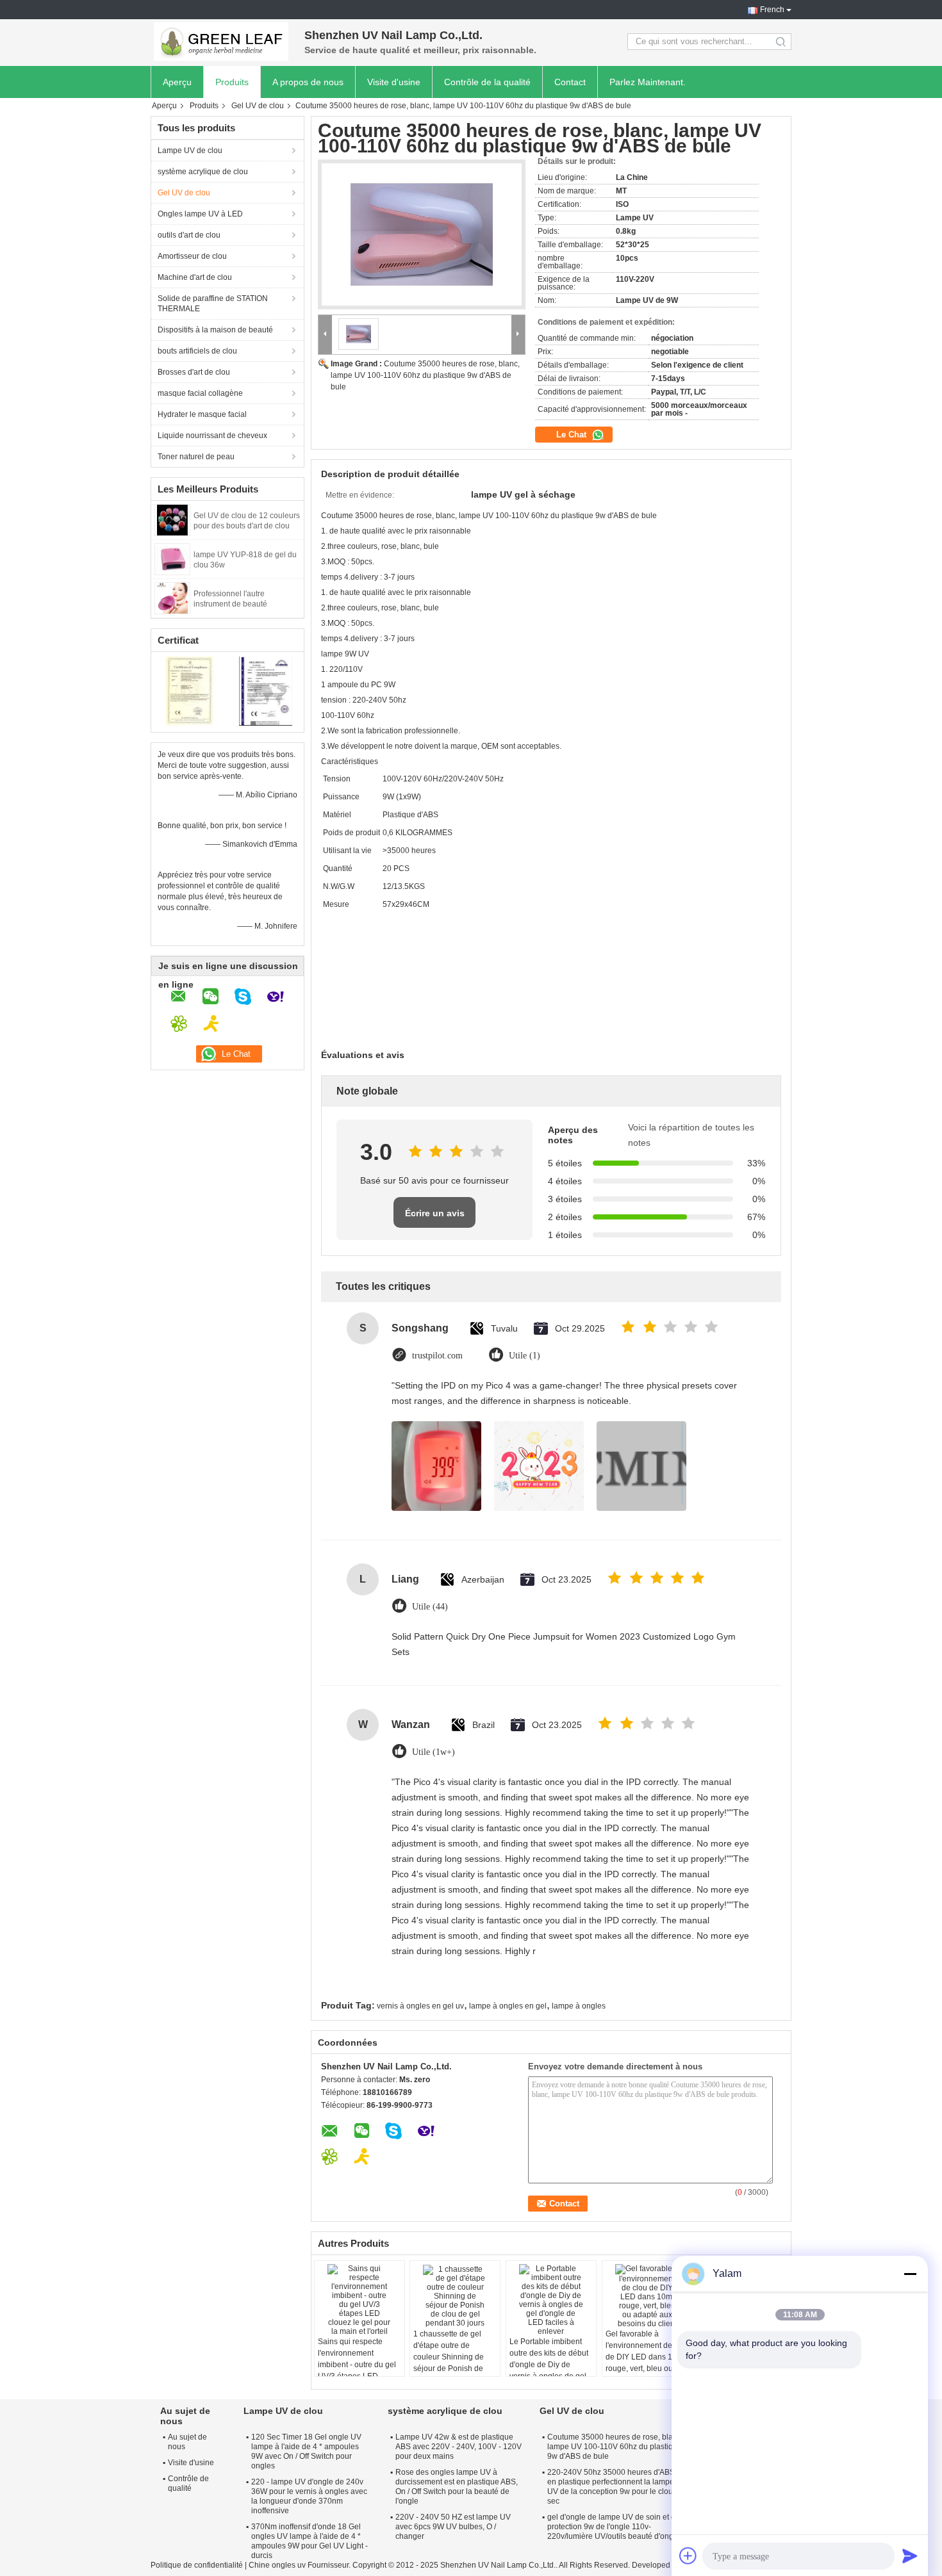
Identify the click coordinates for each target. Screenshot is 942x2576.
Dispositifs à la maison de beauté (215, 330)
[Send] (910, 2556)
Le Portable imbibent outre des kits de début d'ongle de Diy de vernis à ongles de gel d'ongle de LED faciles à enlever (549, 2370)
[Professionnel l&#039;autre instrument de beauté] (172, 598)
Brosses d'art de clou (194, 372)
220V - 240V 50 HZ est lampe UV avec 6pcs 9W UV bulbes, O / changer (453, 2527)
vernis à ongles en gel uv (420, 2006)
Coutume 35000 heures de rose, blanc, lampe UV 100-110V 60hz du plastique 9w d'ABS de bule (425, 375)
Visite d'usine (394, 82)
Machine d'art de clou (195, 277)
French (772, 10)
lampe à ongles (579, 2006)
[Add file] (688, 2556)
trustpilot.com (437, 1356)
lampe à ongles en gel (508, 2006)
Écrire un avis (435, 1213)
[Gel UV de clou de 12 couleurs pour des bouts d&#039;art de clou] (172, 519)
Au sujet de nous (187, 2442)
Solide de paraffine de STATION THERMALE (213, 304)
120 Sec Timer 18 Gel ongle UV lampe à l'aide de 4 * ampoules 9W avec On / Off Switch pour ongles (306, 2451)
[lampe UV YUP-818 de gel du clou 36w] (172, 558)
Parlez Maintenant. (648, 82)
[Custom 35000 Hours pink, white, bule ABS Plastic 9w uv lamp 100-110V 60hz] (422, 234)
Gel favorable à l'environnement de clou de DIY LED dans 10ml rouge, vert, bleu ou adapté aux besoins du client (647, 2363)
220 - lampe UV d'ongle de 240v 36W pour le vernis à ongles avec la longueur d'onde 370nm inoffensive (309, 2496)
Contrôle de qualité (188, 2483)
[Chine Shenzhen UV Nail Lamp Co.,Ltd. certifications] (189, 690)
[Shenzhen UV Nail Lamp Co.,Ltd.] (221, 42)
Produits (232, 82)
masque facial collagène (200, 393)
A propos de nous (308, 82)
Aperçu (177, 82)
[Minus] (910, 2274)
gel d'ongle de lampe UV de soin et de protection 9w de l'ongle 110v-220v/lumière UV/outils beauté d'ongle (614, 2527)
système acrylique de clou (203, 172)
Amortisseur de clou (192, 256)
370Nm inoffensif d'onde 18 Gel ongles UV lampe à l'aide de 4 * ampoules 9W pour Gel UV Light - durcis (310, 2541)
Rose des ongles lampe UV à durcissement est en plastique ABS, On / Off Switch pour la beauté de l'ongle (457, 2487)
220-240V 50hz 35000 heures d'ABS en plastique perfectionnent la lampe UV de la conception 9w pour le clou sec (611, 2487)
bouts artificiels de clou (197, 351)
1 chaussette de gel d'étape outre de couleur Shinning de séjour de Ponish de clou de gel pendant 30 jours (453, 2363)
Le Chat (573, 435)
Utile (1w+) (434, 1752)
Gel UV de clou (258, 106)
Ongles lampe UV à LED (200, 214)
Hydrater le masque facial (202, 414)
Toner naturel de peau (196, 457)
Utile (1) (525, 1356)
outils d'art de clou (189, 235)
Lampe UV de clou (190, 151)
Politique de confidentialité (197, 2565)
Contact (570, 82)
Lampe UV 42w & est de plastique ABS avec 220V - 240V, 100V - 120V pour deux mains (459, 2447)
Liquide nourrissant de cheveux (212, 436)
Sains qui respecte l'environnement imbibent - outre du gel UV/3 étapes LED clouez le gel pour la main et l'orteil (357, 2370)
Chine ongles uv (277, 2565)
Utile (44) (430, 1607)
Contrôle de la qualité (487, 82)
